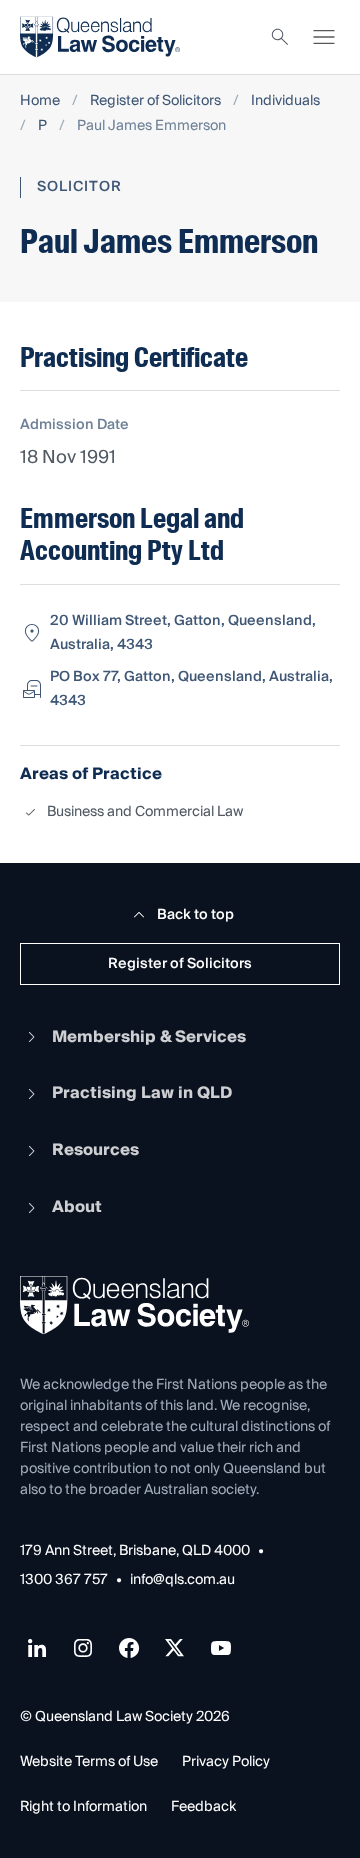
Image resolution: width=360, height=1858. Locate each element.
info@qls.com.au (182, 1580)
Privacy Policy (226, 1762)
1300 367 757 (64, 1580)
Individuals (285, 101)
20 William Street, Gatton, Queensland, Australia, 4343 (183, 633)
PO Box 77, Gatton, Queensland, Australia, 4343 (191, 689)
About (77, 1207)
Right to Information (83, 1807)
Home (40, 101)
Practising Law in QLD (142, 1093)
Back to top (195, 915)
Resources (95, 1150)
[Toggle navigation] (324, 37)
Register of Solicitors (155, 101)
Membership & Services (149, 1037)
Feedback (203, 1807)
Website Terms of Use (89, 1762)
